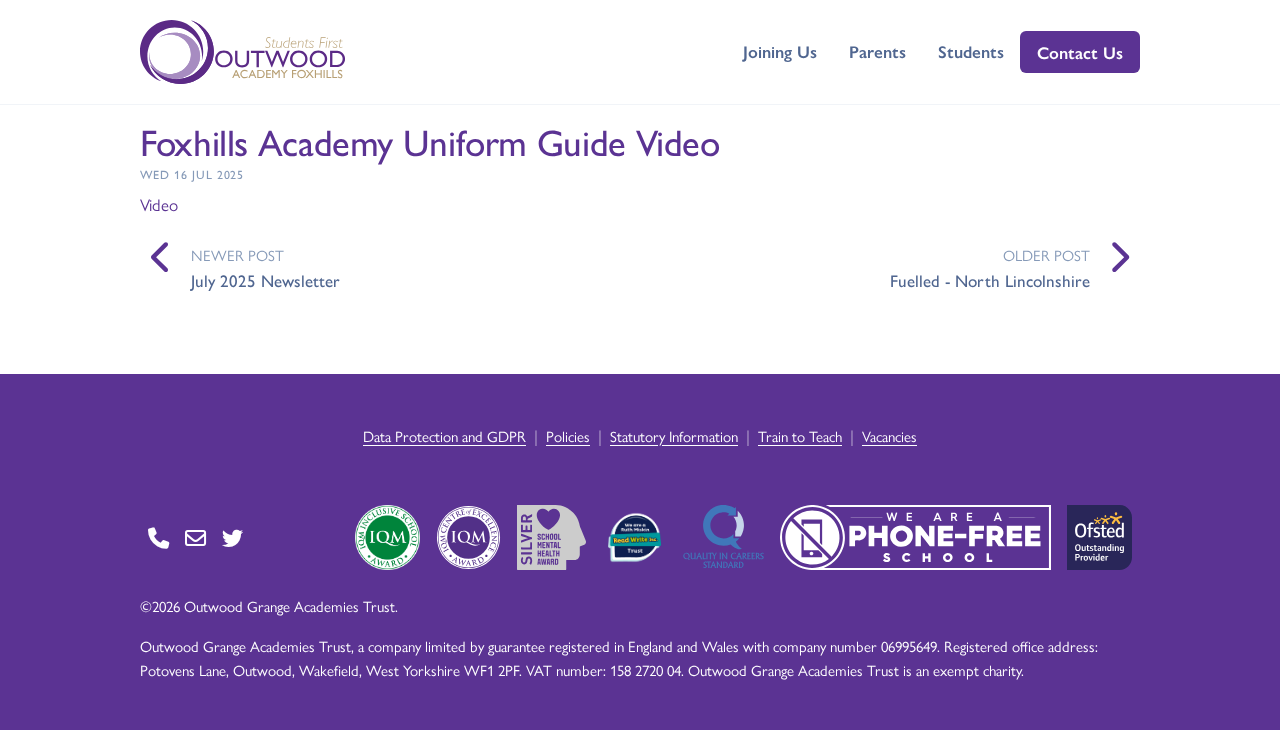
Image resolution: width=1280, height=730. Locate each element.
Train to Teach (800, 435)
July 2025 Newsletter (265, 280)
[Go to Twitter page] (232, 537)
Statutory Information (674, 435)
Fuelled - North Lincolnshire (990, 280)
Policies (568, 435)
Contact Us (1080, 52)
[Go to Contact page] (158, 537)
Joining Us (780, 51)
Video (159, 204)
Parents (877, 51)
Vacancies (889, 435)
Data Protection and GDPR (444, 435)
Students (971, 51)
